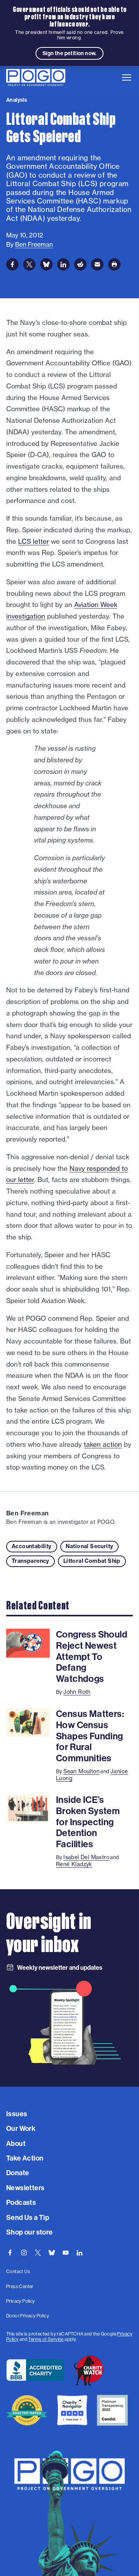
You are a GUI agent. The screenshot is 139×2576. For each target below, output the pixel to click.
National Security (90, 1546)
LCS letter (34, 541)
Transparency (31, 1561)
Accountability (32, 1546)
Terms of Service (46, 2339)
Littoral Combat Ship (92, 1561)
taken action (103, 1444)
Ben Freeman (27, 1513)
